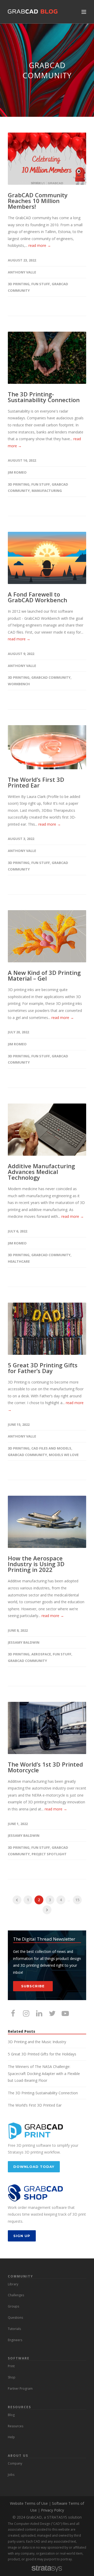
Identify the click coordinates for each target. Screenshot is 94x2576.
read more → (40, 245)
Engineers (15, 2340)
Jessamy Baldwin (24, 1642)
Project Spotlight (49, 1854)
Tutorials (14, 2329)
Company (15, 2463)
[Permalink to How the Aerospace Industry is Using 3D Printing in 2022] (47, 1522)
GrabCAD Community (51, 677)
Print (11, 2366)
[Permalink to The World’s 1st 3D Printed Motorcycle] (47, 1728)
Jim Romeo (17, 472)
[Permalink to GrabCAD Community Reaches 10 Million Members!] (47, 159)
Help (11, 2437)
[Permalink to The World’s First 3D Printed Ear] (47, 747)
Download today (34, 2167)
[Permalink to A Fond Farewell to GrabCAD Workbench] (47, 558)
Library (13, 2284)
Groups (13, 2306)
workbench (19, 684)
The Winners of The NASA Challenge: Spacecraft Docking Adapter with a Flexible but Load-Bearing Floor (44, 2073)
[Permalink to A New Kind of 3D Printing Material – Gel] (47, 936)
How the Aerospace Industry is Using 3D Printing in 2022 (36, 1564)
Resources (16, 2426)
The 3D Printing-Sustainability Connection (44, 397)
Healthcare (19, 1261)
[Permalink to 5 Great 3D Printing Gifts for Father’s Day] (47, 1329)
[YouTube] (65, 2013)
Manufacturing (47, 491)
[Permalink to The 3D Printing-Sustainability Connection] (47, 358)
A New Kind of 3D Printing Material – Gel (44, 975)
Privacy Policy (52, 2510)
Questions (15, 2318)
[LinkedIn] (39, 2013)
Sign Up (22, 2236)
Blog (11, 2415)
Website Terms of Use (29, 2503)
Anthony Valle (22, 272)
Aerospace (41, 1654)
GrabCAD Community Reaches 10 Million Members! (38, 201)
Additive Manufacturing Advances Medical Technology (41, 1172)
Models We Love (64, 1455)
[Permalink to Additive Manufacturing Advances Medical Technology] (47, 1130)
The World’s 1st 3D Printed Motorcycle (45, 1767)
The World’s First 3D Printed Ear (36, 782)
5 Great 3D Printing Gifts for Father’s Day (43, 1368)
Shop (12, 2377)
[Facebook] (13, 2013)
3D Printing (19, 284)
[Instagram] (26, 2013)
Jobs (11, 2475)
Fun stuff (41, 284)
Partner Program (20, 2389)
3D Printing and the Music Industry (37, 2042)
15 (77, 1900)
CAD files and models (51, 1448)
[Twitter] (52, 2013)
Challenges (16, 2295)
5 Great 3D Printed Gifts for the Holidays (42, 2054)
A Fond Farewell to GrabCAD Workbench (37, 597)
